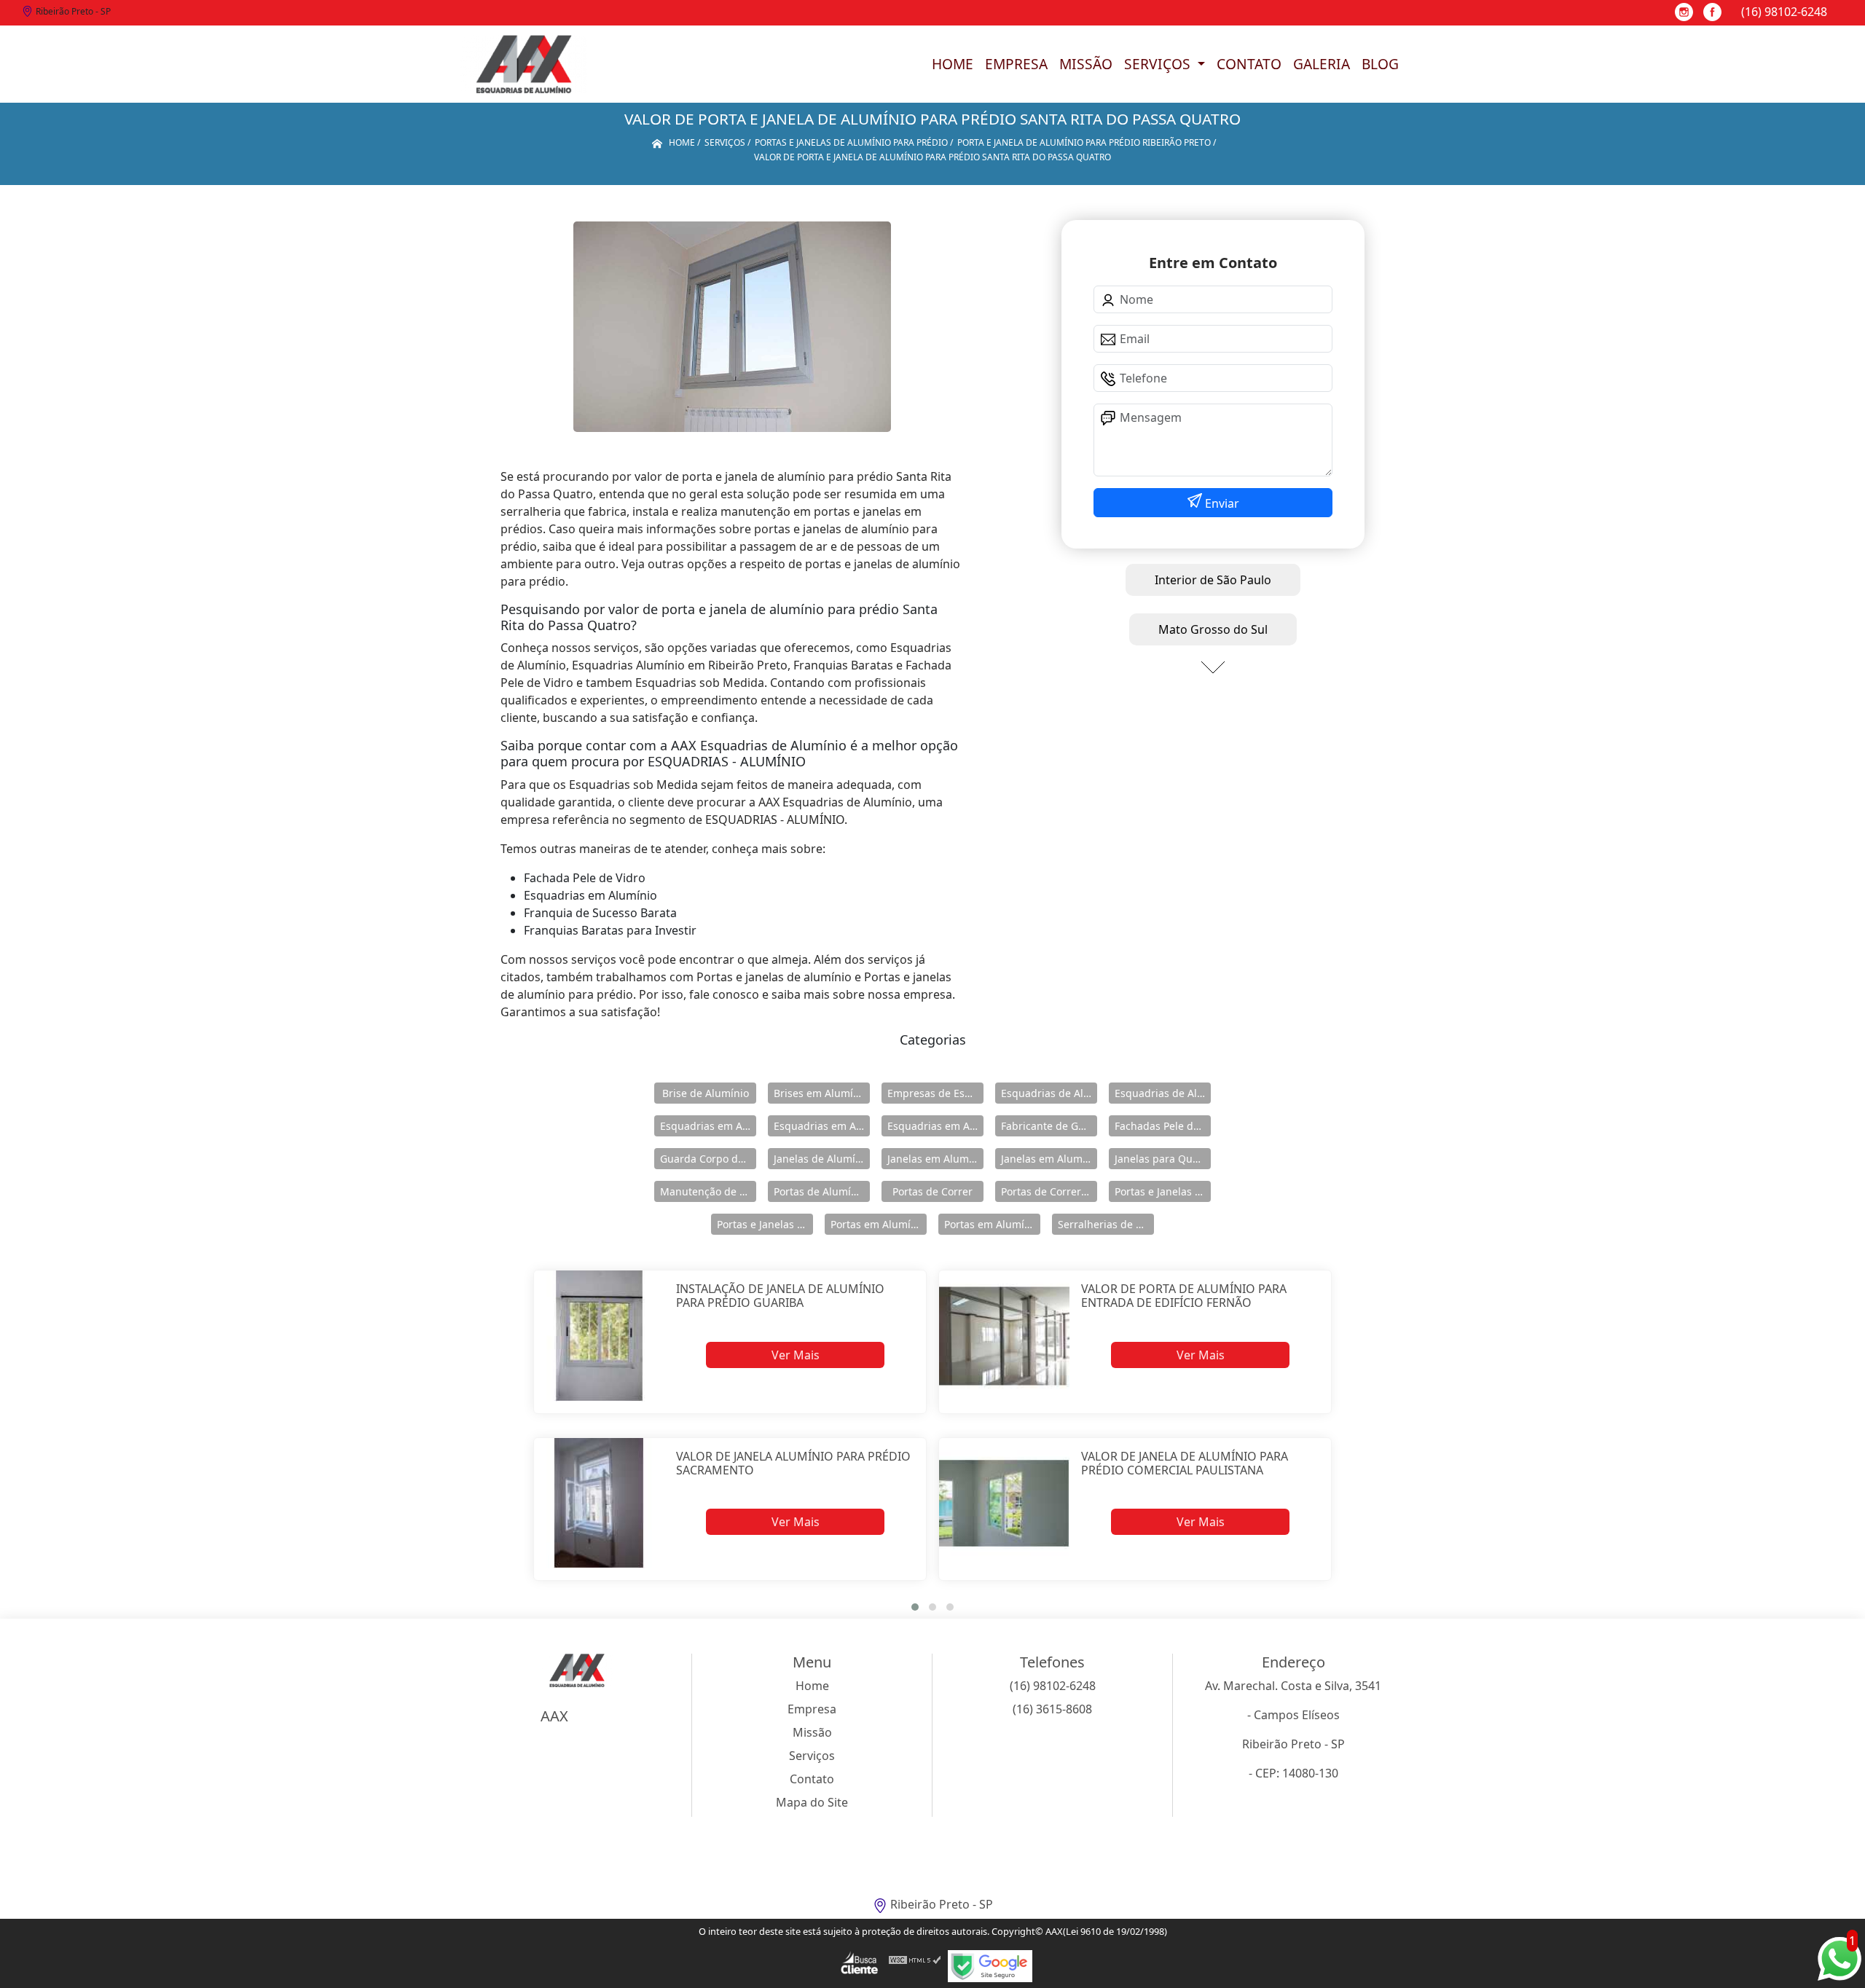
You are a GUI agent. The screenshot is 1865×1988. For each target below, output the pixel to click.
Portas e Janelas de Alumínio (1163, 1191)
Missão (1086, 64)
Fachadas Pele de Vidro (1163, 1126)
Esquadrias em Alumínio (708, 1126)
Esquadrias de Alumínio (1049, 1093)
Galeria (1322, 64)
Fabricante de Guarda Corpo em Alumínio (1049, 1126)
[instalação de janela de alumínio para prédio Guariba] (599, 1336)
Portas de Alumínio (820, 1191)
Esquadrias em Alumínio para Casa (822, 1126)
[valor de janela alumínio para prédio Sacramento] (599, 1503)
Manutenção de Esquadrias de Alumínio (708, 1191)
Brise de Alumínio (706, 1093)
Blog (1380, 64)
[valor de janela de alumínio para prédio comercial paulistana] (1004, 1503)
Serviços (1159, 64)
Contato (1249, 64)
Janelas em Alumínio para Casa (1049, 1159)
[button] (915, 1607)
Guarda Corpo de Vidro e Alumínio (708, 1159)
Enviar (1221, 503)
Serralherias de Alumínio (1106, 1224)
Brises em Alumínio (821, 1093)
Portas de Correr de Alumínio (1049, 1191)
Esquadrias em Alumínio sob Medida (935, 1126)
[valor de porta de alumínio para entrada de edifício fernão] (1004, 1336)
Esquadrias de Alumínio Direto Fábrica (1163, 1093)
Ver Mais (796, 1355)
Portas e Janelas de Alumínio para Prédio (765, 1224)
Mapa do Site (812, 1802)
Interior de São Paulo (1213, 580)
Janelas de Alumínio (822, 1159)
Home (953, 64)
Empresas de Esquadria (935, 1093)
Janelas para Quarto (1163, 1159)
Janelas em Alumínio (935, 1159)
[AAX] (524, 64)
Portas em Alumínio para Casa (992, 1224)
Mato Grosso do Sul (1213, 629)
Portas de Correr (932, 1191)
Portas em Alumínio (878, 1224)
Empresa (1016, 64)
